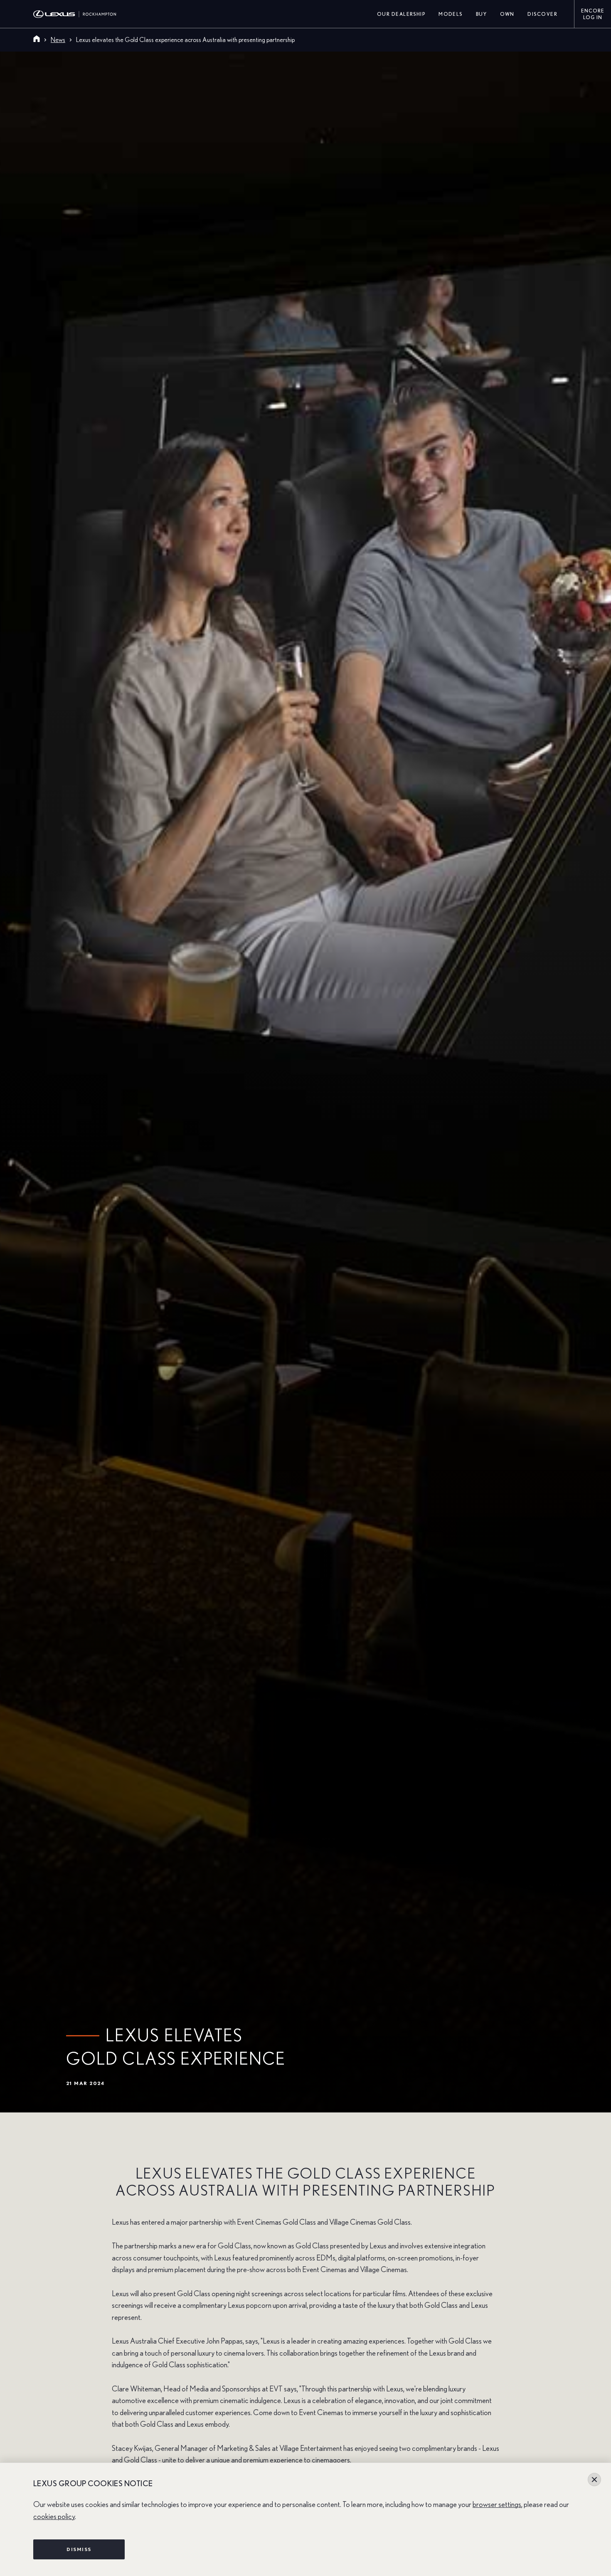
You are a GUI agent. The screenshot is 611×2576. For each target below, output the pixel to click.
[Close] (594, 2480)
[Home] (37, 40)
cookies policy (54, 2517)
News (58, 40)
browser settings (497, 2505)
